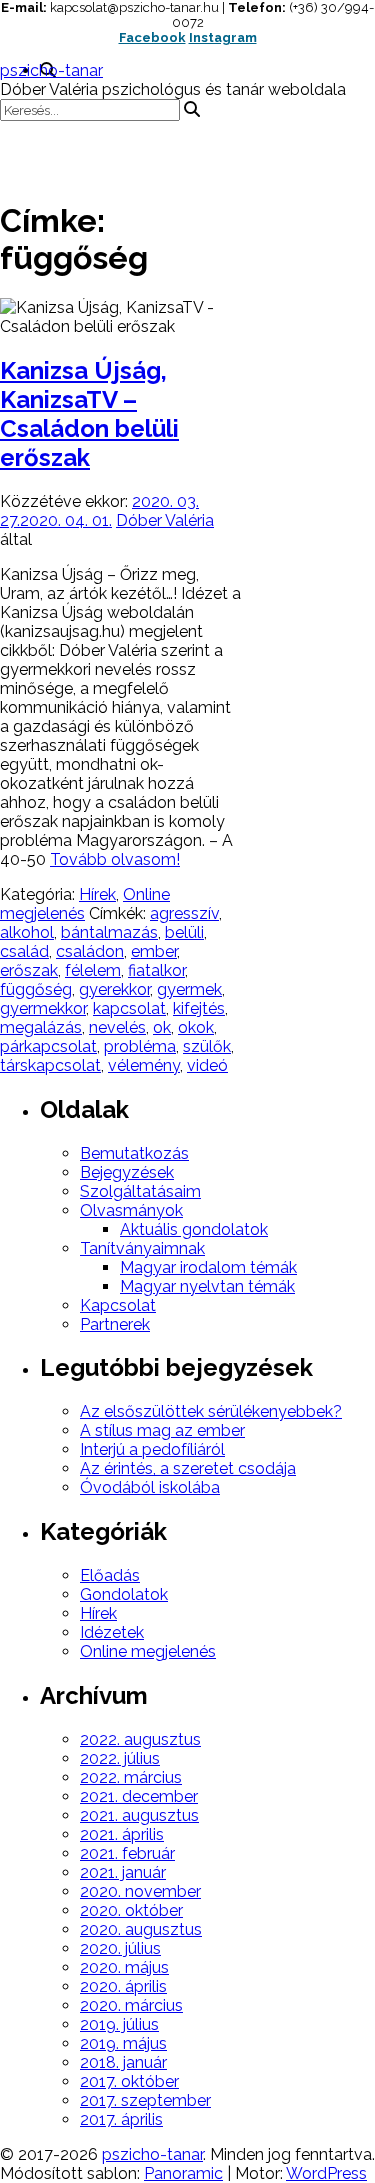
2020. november (140, 1891)
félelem (93, 970)
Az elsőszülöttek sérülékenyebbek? (211, 1411)
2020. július (120, 1948)
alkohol (27, 932)
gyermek (189, 989)
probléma (140, 1046)
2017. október (129, 2081)
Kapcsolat (118, 1305)
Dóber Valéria (165, 520)
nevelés (117, 1027)
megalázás (41, 1027)
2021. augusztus (139, 1815)
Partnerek (115, 1324)
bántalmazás (109, 932)
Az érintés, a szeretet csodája (188, 1468)
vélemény (144, 1065)
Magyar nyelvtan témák (207, 1286)
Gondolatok (124, 1594)
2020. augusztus (141, 1929)
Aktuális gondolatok (194, 1229)
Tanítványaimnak (142, 1248)
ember (154, 951)
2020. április (123, 1986)
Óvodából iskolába (150, 1487)
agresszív (184, 913)
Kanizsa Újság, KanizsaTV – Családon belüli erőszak (89, 414)
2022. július (120, 1758)
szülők (207, 1046)
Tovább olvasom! (115, 859)
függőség (36, 989)
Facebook (152, 37)
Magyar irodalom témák (208, 1267)
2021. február (127, 1853)
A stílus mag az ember (162, 1430)
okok (196, 1027)
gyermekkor (43, 1008)
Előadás (110, 1575)
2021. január (123, 1872)
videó (207, 1065)
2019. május (123, 2043)
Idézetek (112, 1632)
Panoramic (183, 2173)
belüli (184, 932)
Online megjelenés (148, 1651)
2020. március (131, 2005)
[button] (187, 151)
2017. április (121, 2119)
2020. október (131, 1910)
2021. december (139, 1796)
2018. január (123, 2062)
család (24, 951)
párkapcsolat (48, 1046)
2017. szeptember (145, 2100)
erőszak (29, 970)
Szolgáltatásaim (140, 1191)
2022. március (131, 1777)
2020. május (124, 1967)
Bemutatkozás (134, 1153)
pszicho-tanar (51, 70)
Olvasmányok (131, 1210)
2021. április (122, 1834)
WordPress (326, 2173)
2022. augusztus (140, 1739)
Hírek (97, 894)
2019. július (119, 2024)
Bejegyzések (127, 1172)
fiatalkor (156, 970)
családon (90, 951)
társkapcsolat (50, 1065)
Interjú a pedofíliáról (152, 1449)
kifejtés (199, 1008)
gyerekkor (114, 989)
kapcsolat (129, 1008)
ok (162, 1027)
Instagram (223, 37)
